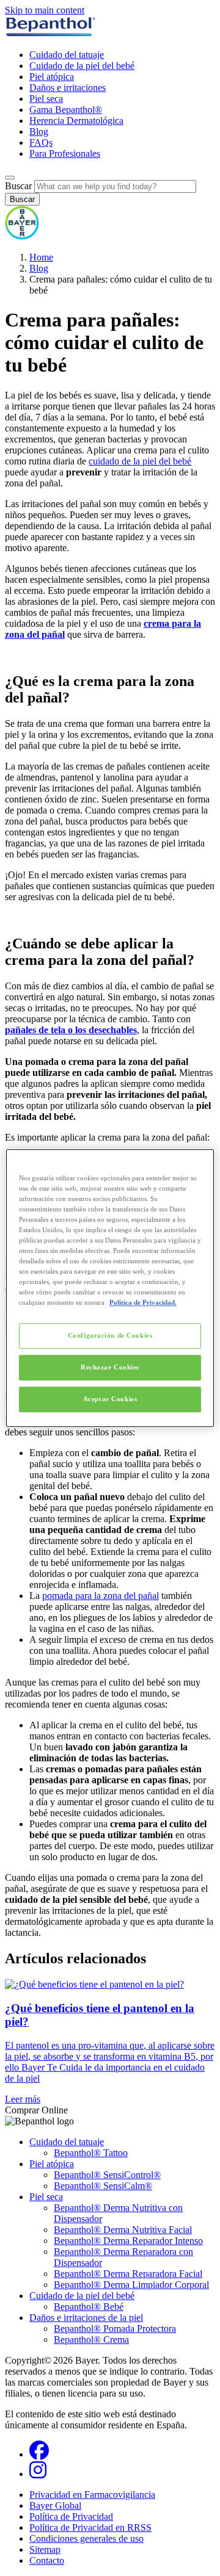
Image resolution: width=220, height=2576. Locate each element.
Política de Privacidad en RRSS (90, 2527)
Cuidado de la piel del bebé (82, 66)
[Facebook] (39, 2454)
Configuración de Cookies (110, 1336)
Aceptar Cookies (110, 1399)
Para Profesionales (65, 153)
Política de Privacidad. (143, 1302)
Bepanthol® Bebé (89, 2307)
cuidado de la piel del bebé (140, 461)
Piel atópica (52, 77)
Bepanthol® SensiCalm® (103, 2186)
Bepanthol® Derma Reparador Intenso (128, 2241)
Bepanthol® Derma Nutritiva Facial (123, 2230)
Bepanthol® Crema (91, 2340)
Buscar (18, 186)
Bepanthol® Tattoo (91, 2153)
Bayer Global (55, 2506)
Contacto (47, 2560)
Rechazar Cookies (110, 1367)
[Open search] (10, 178)
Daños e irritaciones (68, 88)
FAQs (41, 143)
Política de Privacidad (71, 2516)
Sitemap (45, 2549)
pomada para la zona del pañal (101, 1596)
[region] (110, 1288)
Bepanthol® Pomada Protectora (115, 2329)
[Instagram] (38, 2474)
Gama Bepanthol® (66, 110)
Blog (39, 132)
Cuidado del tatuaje (67, 55)
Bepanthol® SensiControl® (107, 2175)
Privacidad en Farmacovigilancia (92, 2495)
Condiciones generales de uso (86, 2538)
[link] (110, 2042)
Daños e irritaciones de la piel (86, 2318)
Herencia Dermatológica (76, 121)
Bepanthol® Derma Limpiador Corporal (131, 2285)
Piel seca (46, 99)
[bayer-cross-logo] (22, 236)
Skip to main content (45, 10)
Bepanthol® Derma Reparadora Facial (128, 2274)
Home (41, 257)
